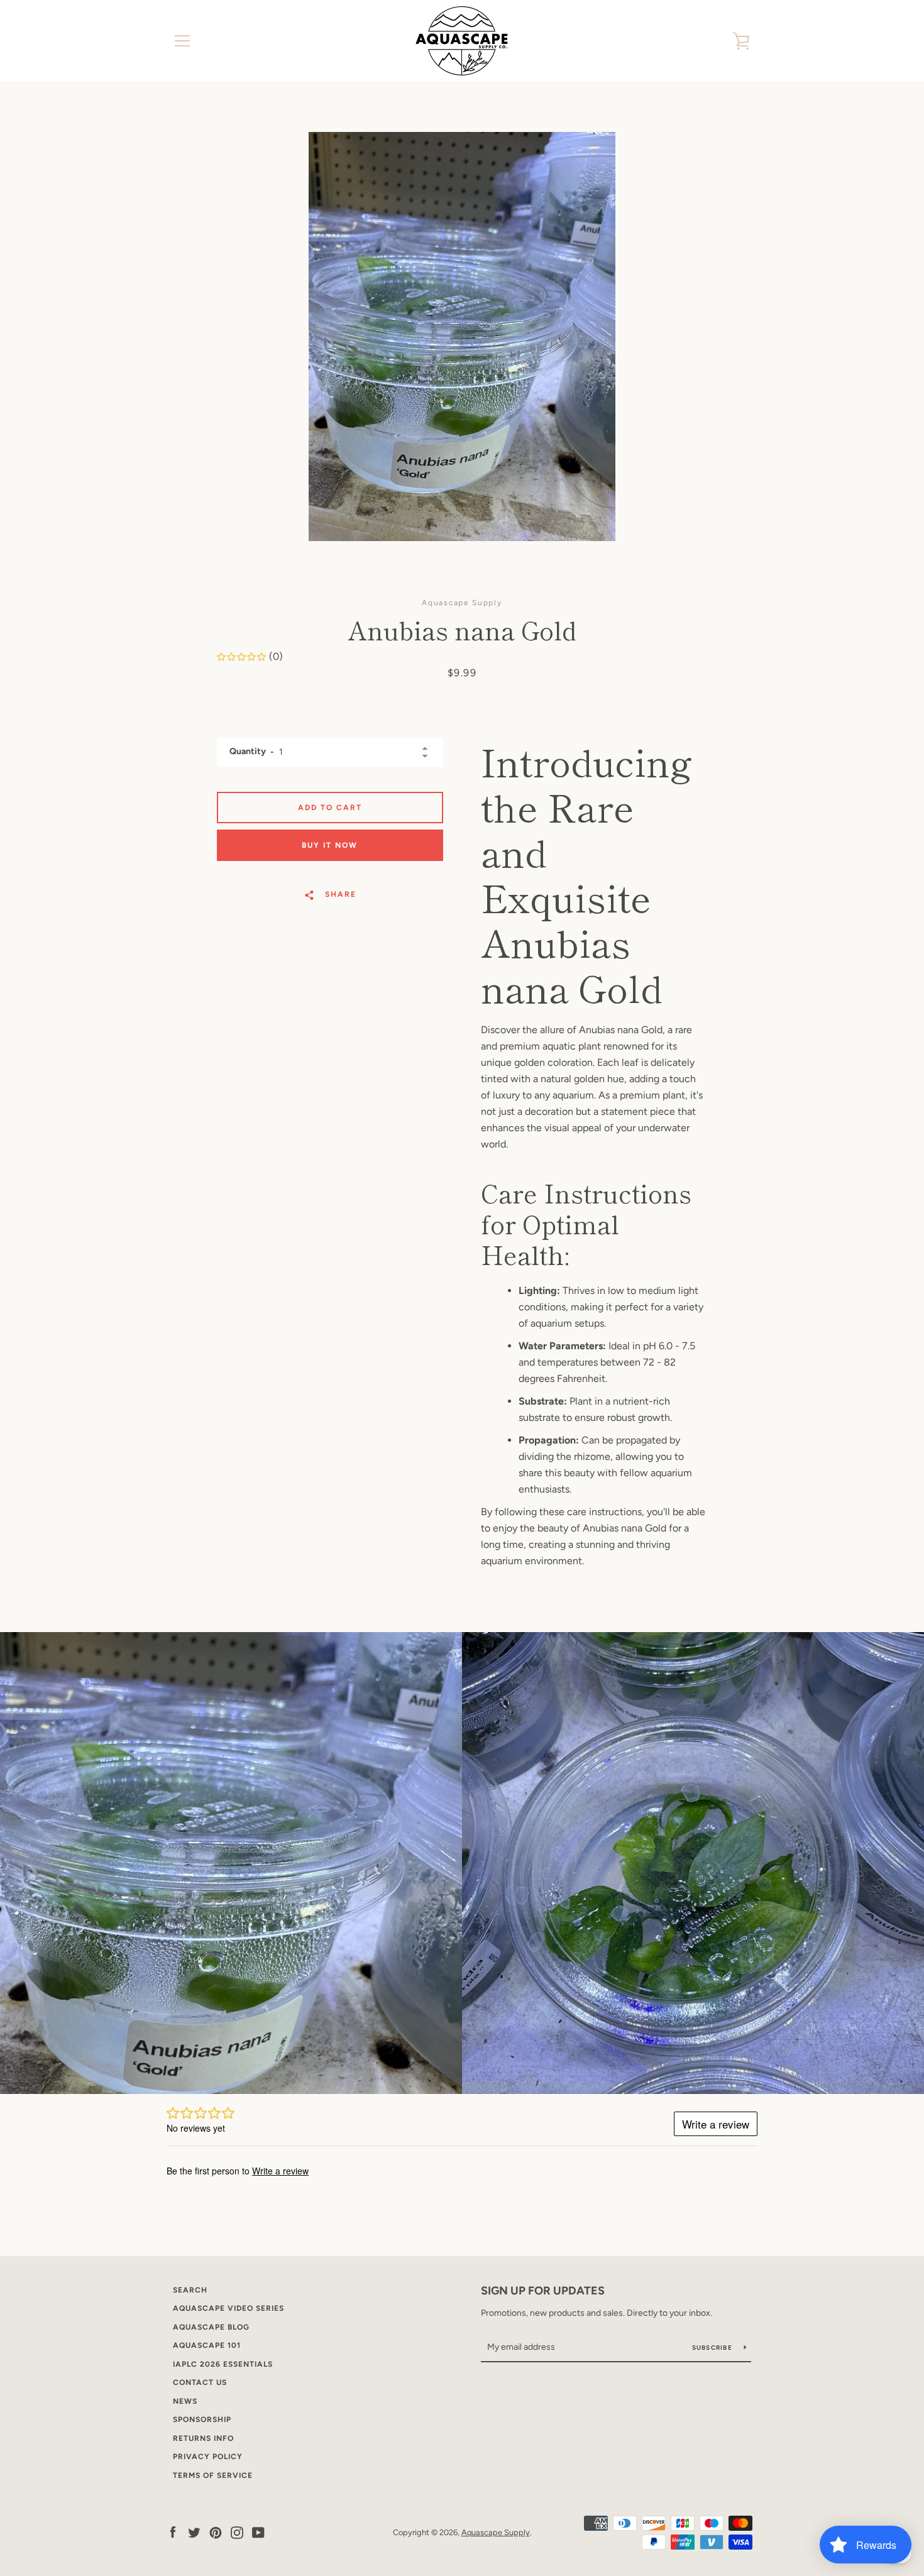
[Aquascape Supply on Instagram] (237, 2532)
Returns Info (203, 2438)
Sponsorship (202, 2420)
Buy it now (330, 845)
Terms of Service (213, 2475)
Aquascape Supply (496, 2532)
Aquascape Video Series (228, 2308)
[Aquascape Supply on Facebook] (173, 2532)
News (185, 2401)
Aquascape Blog (211, 2327)
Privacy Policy (208, 2457)
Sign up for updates (543, 2291)
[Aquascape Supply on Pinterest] (216, 2532)
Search (190, 2290)
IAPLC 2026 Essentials (223, 2364)
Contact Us (200, 2382)
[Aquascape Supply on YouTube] (258, 2532)
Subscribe (713, 2348)
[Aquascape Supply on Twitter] (194, 2532)
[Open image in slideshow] (462, 337)
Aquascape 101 (207, 2345)
